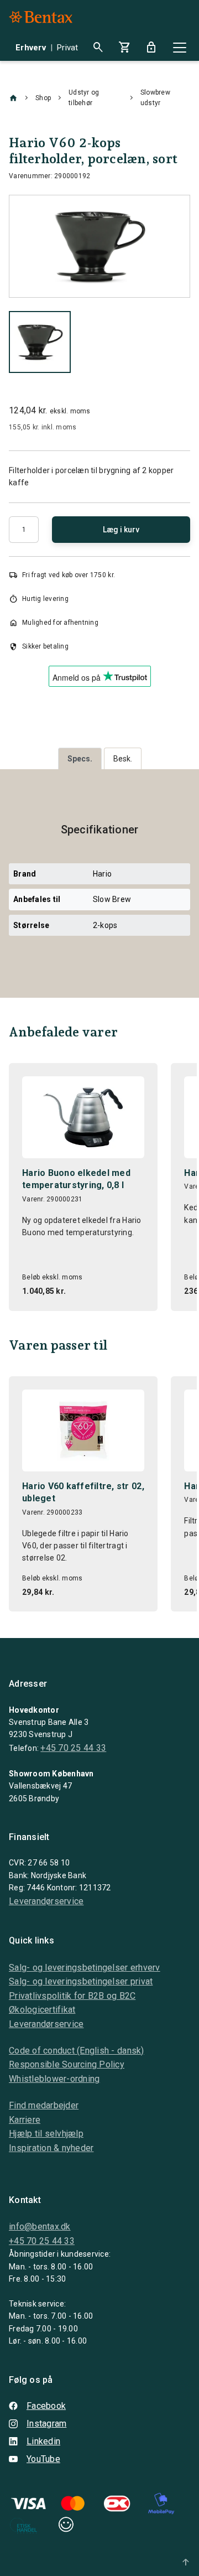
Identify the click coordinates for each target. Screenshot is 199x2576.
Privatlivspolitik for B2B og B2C (72, 1996)
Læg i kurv (121, 530)
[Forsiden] (13, 98)
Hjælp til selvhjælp (46, 2134)
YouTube (43, 2459)
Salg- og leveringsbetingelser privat (81, 1981)
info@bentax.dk (40, 2227)
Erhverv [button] (31, 48)
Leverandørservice (46, 1901)
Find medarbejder (44, 2105)
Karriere (25, 2120)
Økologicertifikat (42, 2010)
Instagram (46, 2424)
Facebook (46, 2406)
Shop (43, 98)
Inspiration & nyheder (51, 2148)
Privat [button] (68, 48)
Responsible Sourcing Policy (67, 2064)
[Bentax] (41, 17)
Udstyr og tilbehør (84, 98)
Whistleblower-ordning (54, 2079)
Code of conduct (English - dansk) (77, 2051)
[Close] (180, 48)
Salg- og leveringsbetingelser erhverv (85, 1968)
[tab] (80, 758)
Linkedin (43, 2441)
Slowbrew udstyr (155, 98)
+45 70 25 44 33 (73, 1748)
